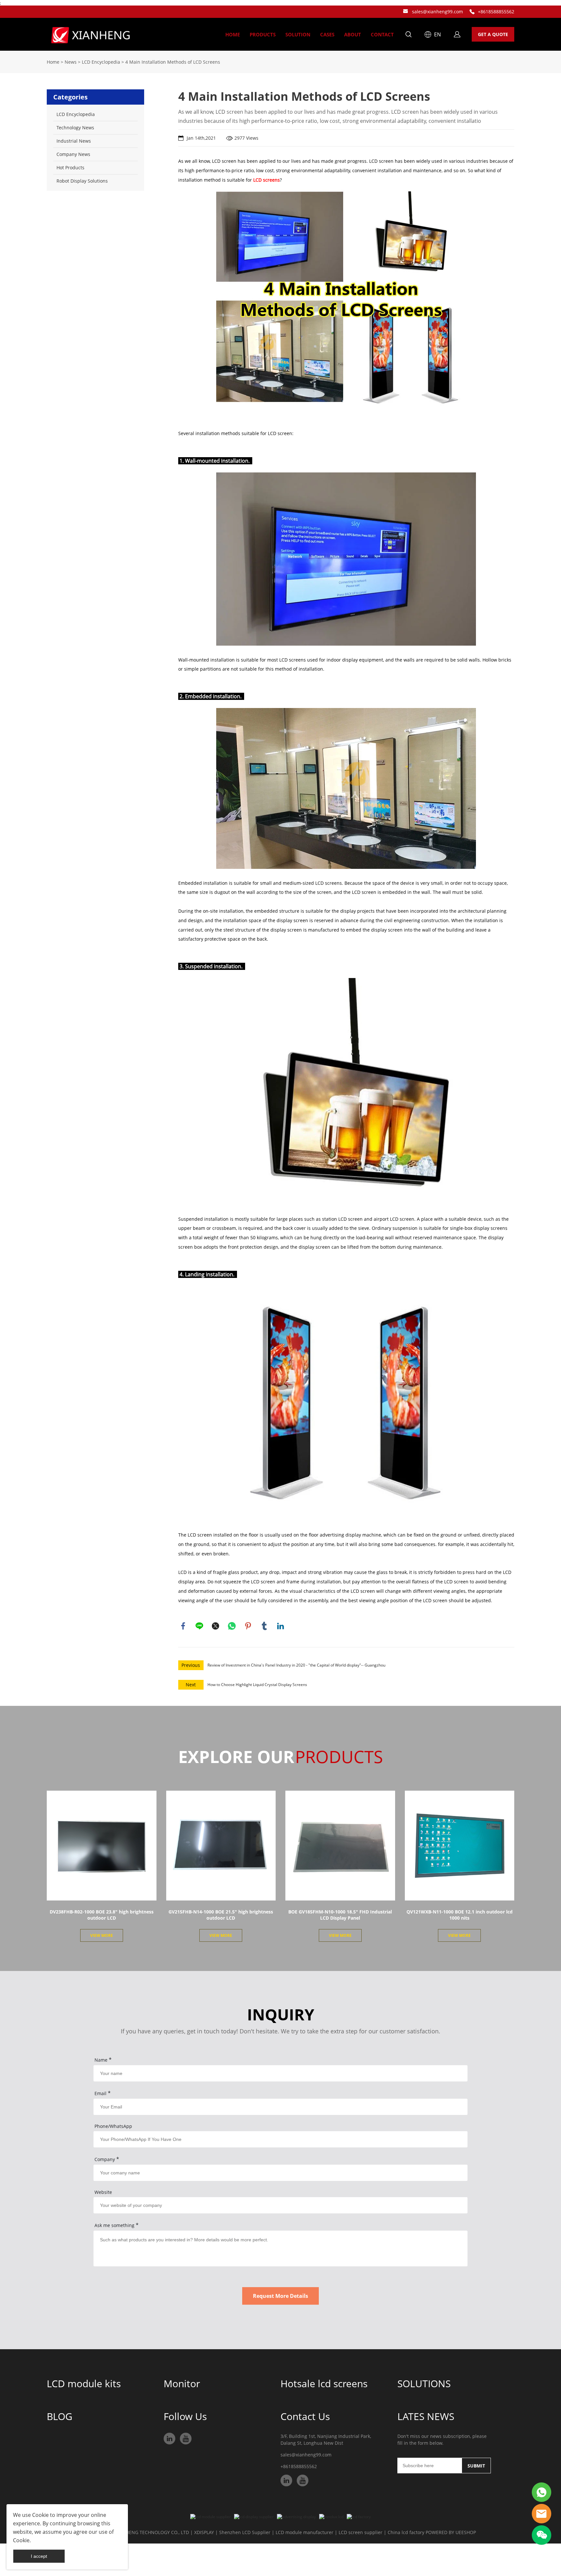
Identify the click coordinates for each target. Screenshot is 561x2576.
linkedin (280, 1626)
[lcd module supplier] (211, 2517)
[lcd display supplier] (254, 2517)
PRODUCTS (263, 34)
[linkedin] (169, 2439)
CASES (327, 34)
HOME (233, 34)
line (199, 1626)
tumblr (264, 1626)
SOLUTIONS (424, 2383)
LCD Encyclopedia (101, 62)
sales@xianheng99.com (437, 12)
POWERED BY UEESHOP (451, 2532)
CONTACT (382, 34)
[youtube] (186, 2439)
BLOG (60, 2416)
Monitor (182, 2383)
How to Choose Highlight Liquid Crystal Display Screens (257, 1685)
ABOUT (353, 34)
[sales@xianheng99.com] (405, 12)
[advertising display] (296, 2517)
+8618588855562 (496, 12)
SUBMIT (476, 2466)
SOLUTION (298, 34)
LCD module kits (84, 2383)
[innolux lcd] (331, 2517)
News (71, 62)
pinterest (248, 1626)
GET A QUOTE (493, 34)
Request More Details (280, 2296)
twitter (216, 1626)
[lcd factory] (359, 2517)
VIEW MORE (102, 1935)
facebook (183, 1626)
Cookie (40, 2515)
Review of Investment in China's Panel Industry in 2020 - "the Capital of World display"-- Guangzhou (296, 1665)
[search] (408, 35)
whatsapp (232, 1626)
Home (53, 62)
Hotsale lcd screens (324, 2383)
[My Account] (457, 34)
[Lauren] (542, 2492)
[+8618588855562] (472, 12)
